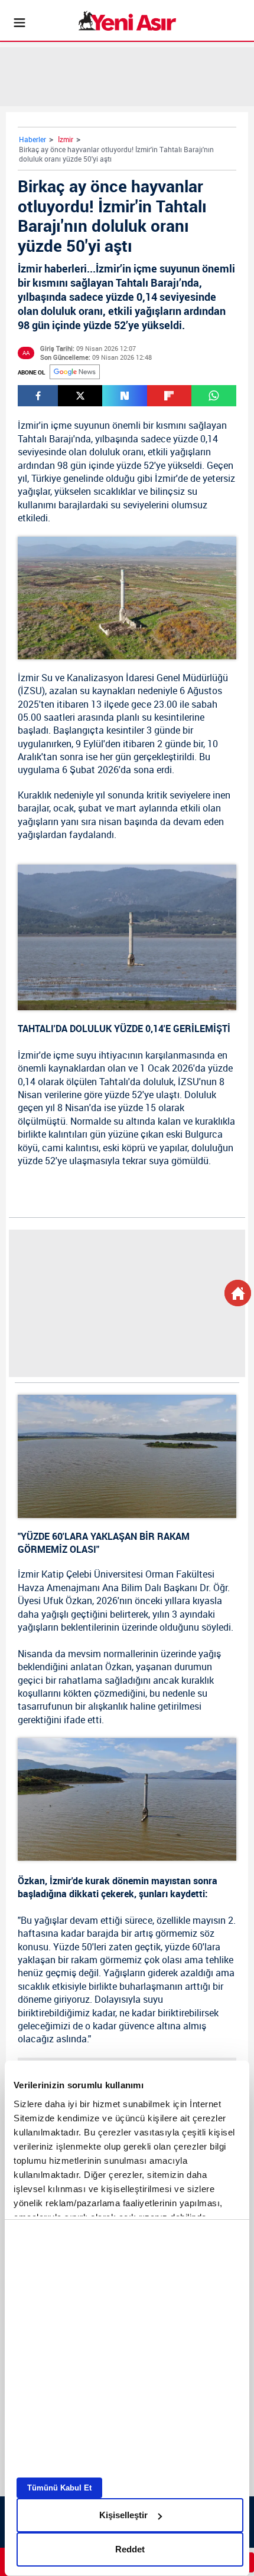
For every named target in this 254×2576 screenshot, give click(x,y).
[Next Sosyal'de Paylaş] (124, 396)
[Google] (75, 372)
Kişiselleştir (123, 2515)
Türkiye (46, 478)
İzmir (66, 139)
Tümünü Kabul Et (59, 2488)
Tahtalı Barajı (45, 439)
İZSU (31, 691)
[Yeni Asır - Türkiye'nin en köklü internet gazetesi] (127, 21)
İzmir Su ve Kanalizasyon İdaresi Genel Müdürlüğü (123, 678)
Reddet (130, 2549)
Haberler (32, 139)
